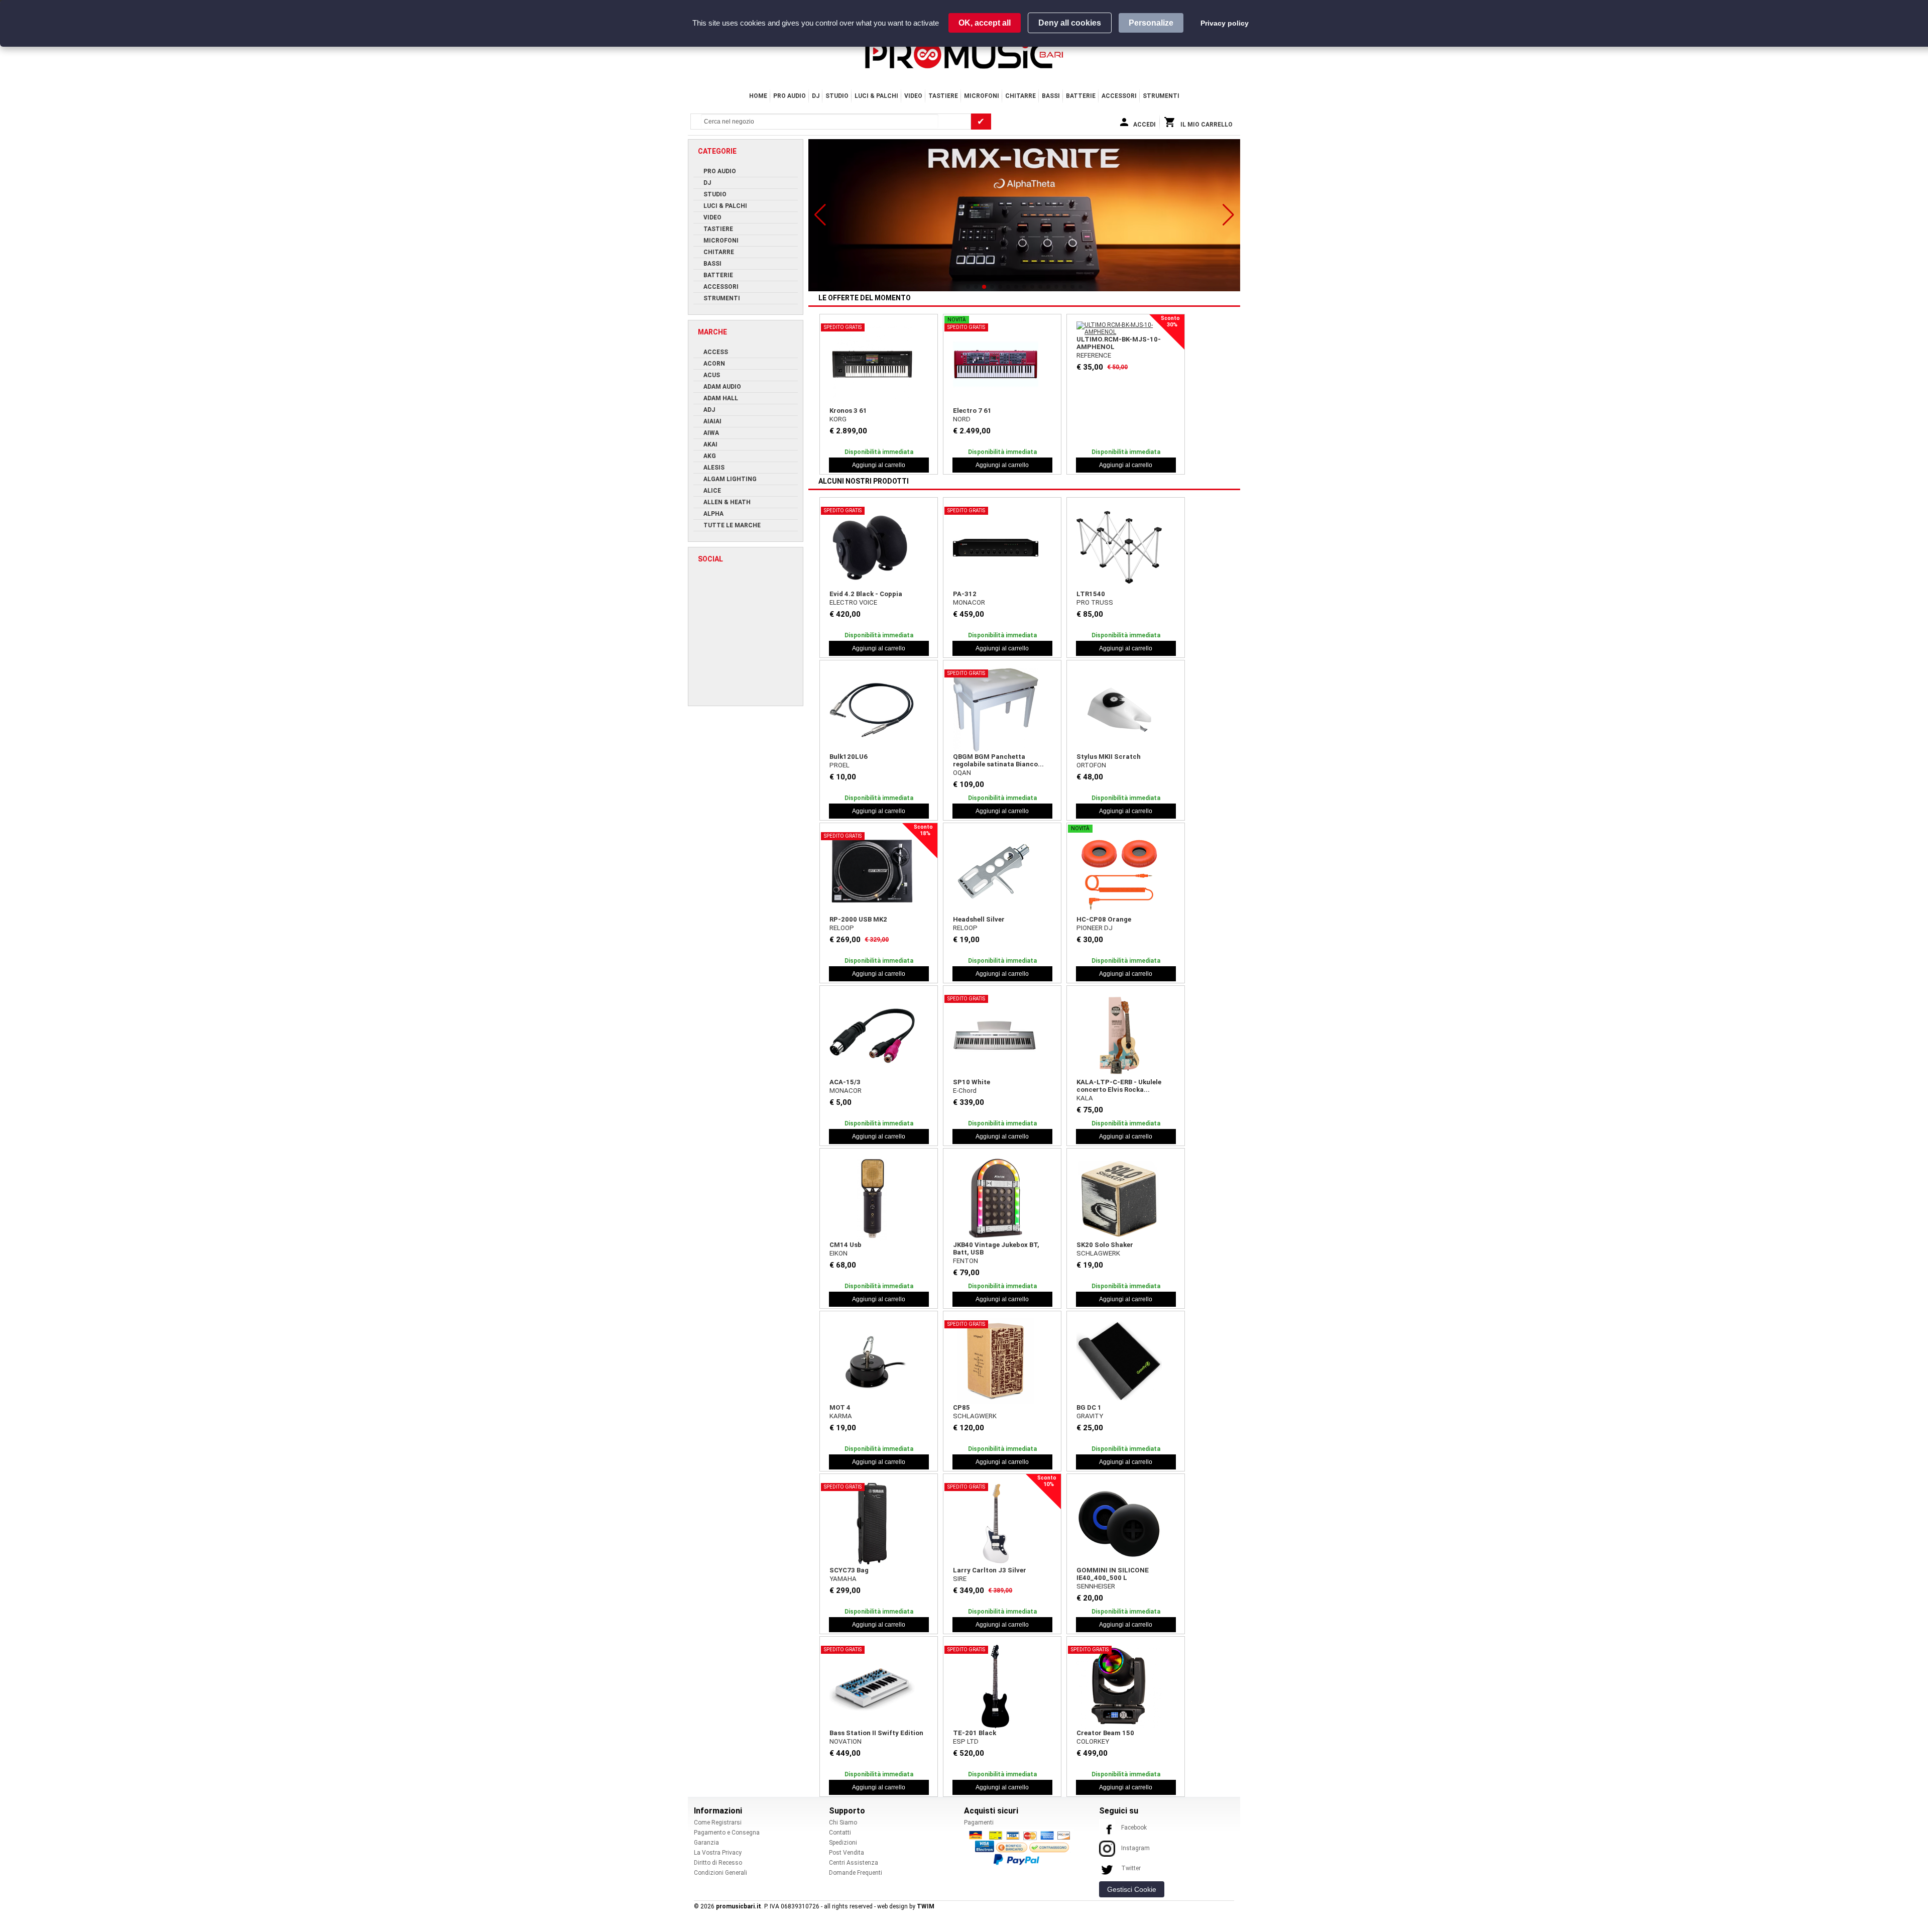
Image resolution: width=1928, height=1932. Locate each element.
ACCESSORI (1119, 96)
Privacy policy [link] (1225, 23)
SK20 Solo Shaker (1105, 1245)
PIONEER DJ (1095, 928)
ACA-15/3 (845, 1082)
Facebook (1134, 1828)
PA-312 (965, 594)
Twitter (1131, 1868)
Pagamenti (979, 1823)
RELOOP (842, 928)
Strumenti (1161, 96)
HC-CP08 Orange (1104, 919)
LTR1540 (1091, 594)
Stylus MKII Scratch (1109, 757)
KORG (838, 419)
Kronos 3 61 (848, 411)
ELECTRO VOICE (853, 602)
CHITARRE (1020, 96)
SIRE (960, 1579)
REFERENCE (1094, 355)
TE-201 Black (975, 1733)
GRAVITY (1090, 1416)
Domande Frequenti (856, 1873)
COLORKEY (1093, 1741)
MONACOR (969, 602)
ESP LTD (966, 1741)
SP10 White (972, 1082)
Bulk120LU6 (849, 757)
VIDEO (913, 96)
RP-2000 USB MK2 (858, 919)
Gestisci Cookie (1132, 1889)
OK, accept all (985, 23)
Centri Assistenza (854, 1863)
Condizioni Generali (720, 1873)
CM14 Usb (846, 1245)
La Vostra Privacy (718, 1853)
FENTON (966, 1261)
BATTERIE (1081, 96)
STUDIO (837, 96)
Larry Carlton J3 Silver (990, 1570)
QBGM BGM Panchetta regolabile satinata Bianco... (998, 760)
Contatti (840, 1833)
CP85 (961, 1407)
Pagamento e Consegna (727, 1833)
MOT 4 (840, 1407)
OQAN (962, 773)
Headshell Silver (979, 919)
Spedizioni (843, 1843)
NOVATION (846, 1741)
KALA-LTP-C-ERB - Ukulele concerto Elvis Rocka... (1119, 1086)
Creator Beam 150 (1105, 1733)
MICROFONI (982, 96)
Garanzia (706, 1843)
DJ (816, 96)
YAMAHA (843, 1579)
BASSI (1051, 96)
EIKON (838, 1253)
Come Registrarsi (718, 1823)
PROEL (839, 765)
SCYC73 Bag (849, 1570)
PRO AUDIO (790, 96)
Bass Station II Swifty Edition (876, 1733)
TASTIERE (943, 96)
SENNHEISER (1096, 1586)
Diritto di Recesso (718, 1863)
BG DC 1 (1089, 1407)
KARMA (841, 1416)
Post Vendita (847, 1853)
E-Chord (965, 1091)
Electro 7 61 (972, 411)
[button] (820, 215)
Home (758, 96)
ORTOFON (1091, 765)
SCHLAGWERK (1098, 1253)
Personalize (1151, 23)
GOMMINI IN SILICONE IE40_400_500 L (1113, 1574)
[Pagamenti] (1022, 1848)
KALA (1085, 1098)
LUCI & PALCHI (876, 96)
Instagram (1135, 1848)
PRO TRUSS (1095, 602)
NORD (962, 419)
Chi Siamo (843, 1823)
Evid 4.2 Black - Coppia (866, 594)
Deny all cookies (1070, 23)
